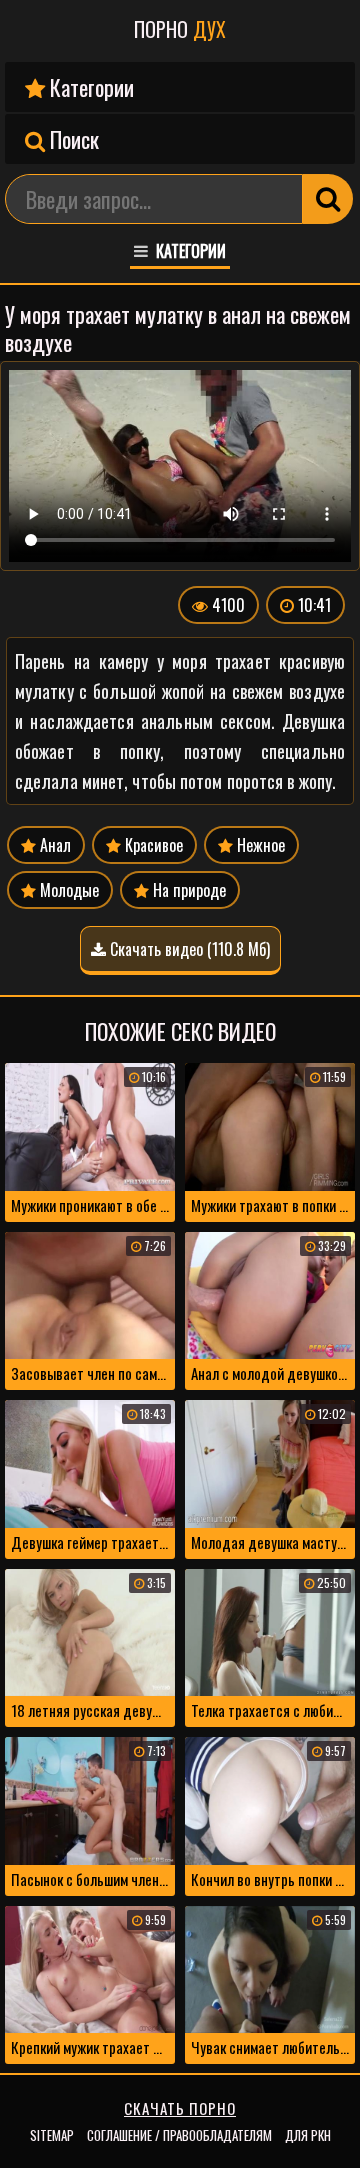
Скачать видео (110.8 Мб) (188, 949)
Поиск (72, 139)
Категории (89, 87)
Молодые (67, 890)
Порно (180, 29)
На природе (187, 890)
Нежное (259, 845)
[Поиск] (328, 199)
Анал (53, 845)
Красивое (152, 845)
